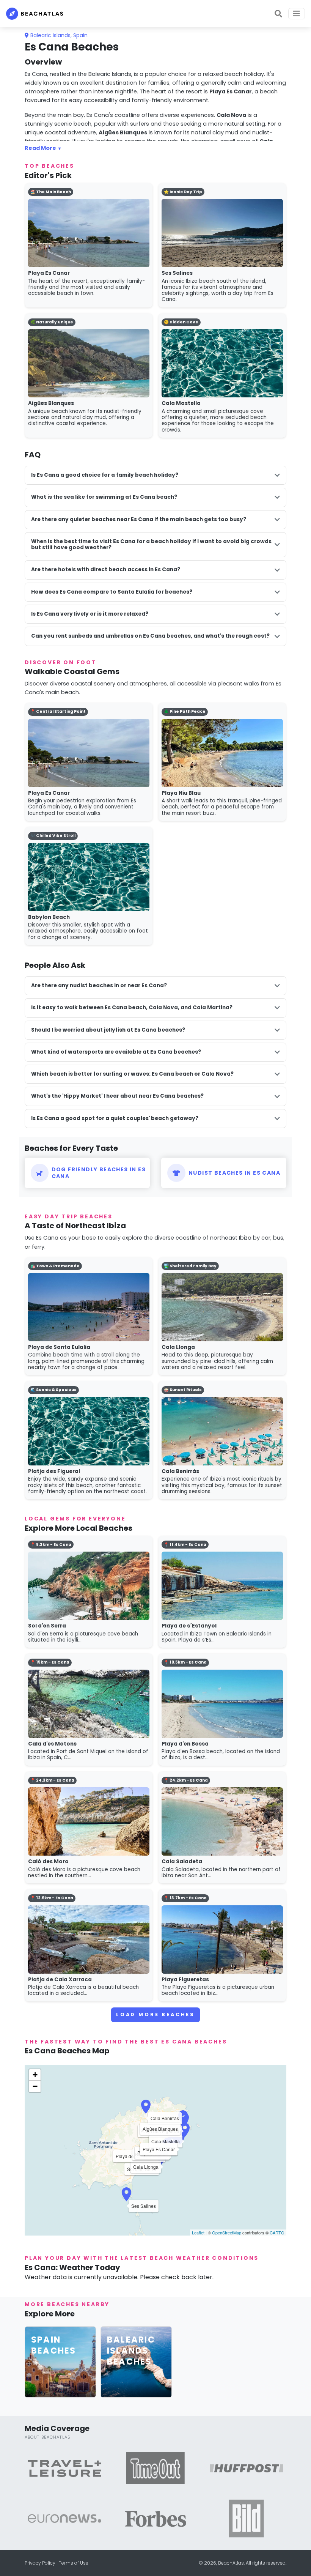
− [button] (35, 2086)
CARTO (277, 2233)
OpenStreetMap (227, 2233)
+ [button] (35, 2075)
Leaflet (198, 2233)
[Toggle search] (278, 14)
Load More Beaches (155, 2014)
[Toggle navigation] (297, 14)
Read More (40, 148)
